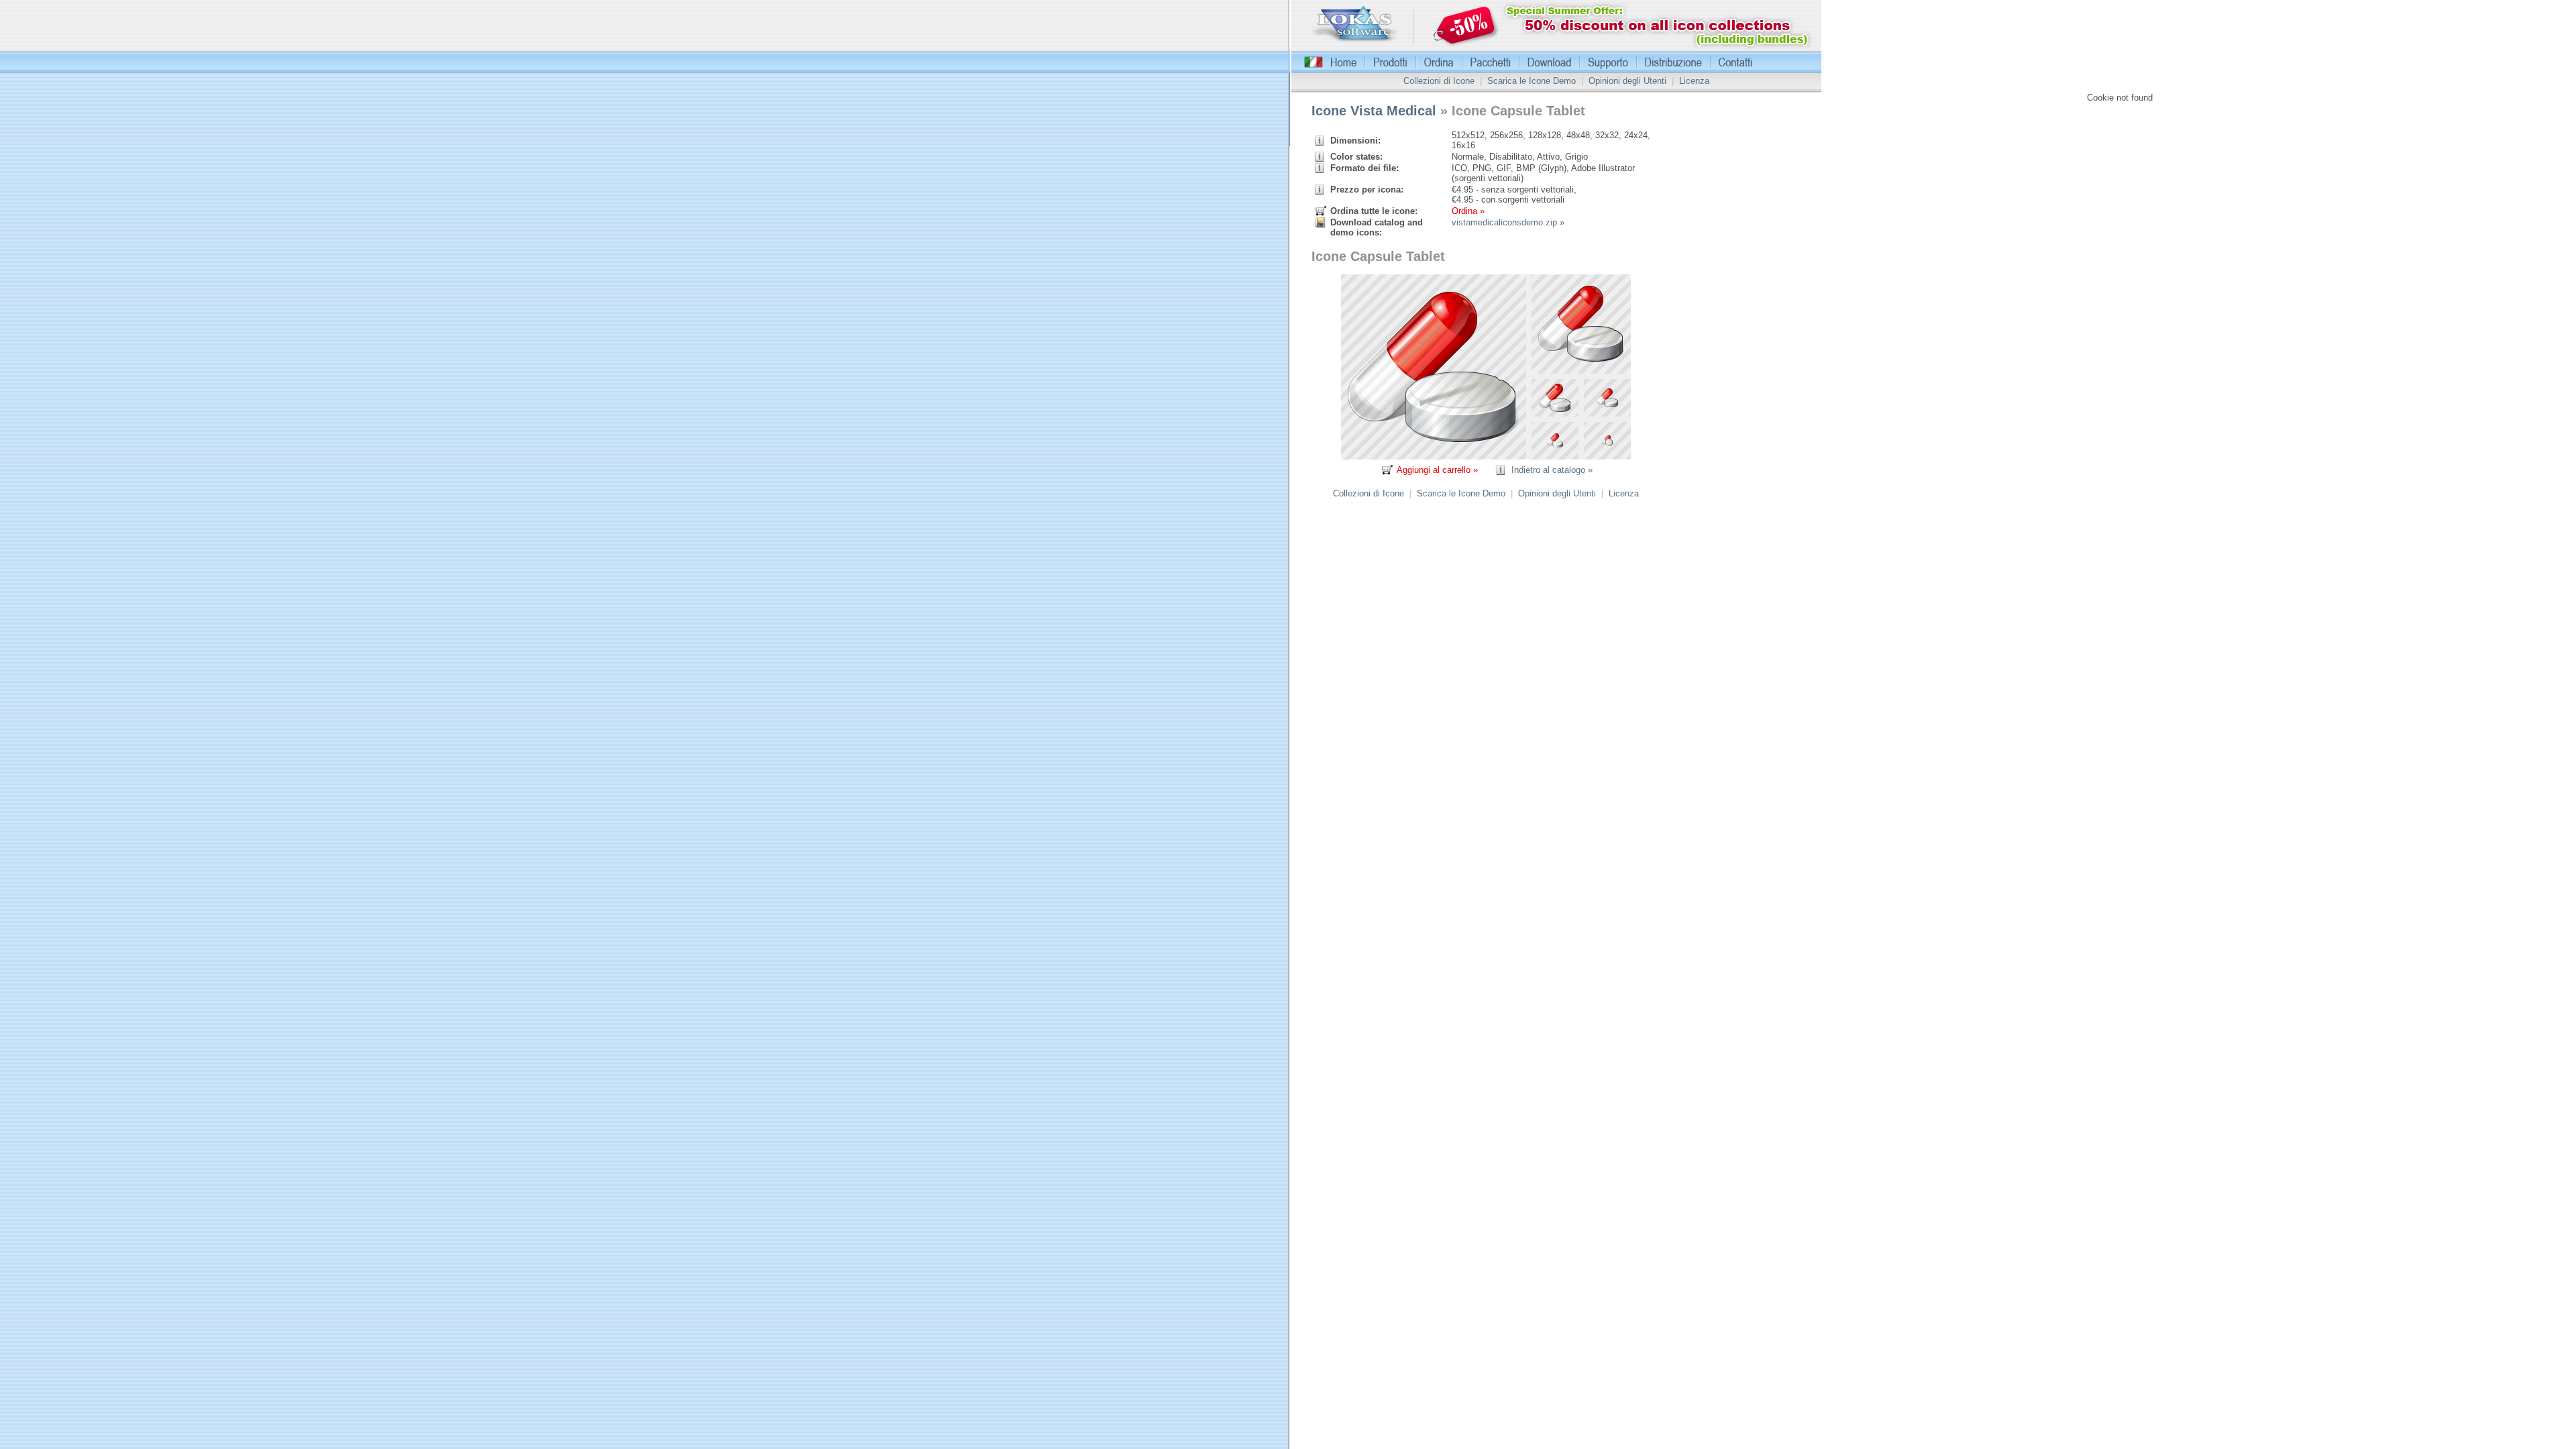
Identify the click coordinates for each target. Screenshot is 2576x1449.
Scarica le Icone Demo (1532, 81)
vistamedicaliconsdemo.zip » (1508, 222)
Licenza (1694, 81)
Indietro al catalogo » (1552, 470)
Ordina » (1468, 211)
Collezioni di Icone (1439, 81)
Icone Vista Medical (1374, 111)
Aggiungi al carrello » (1437, 470)
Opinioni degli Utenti (1627, 81)
